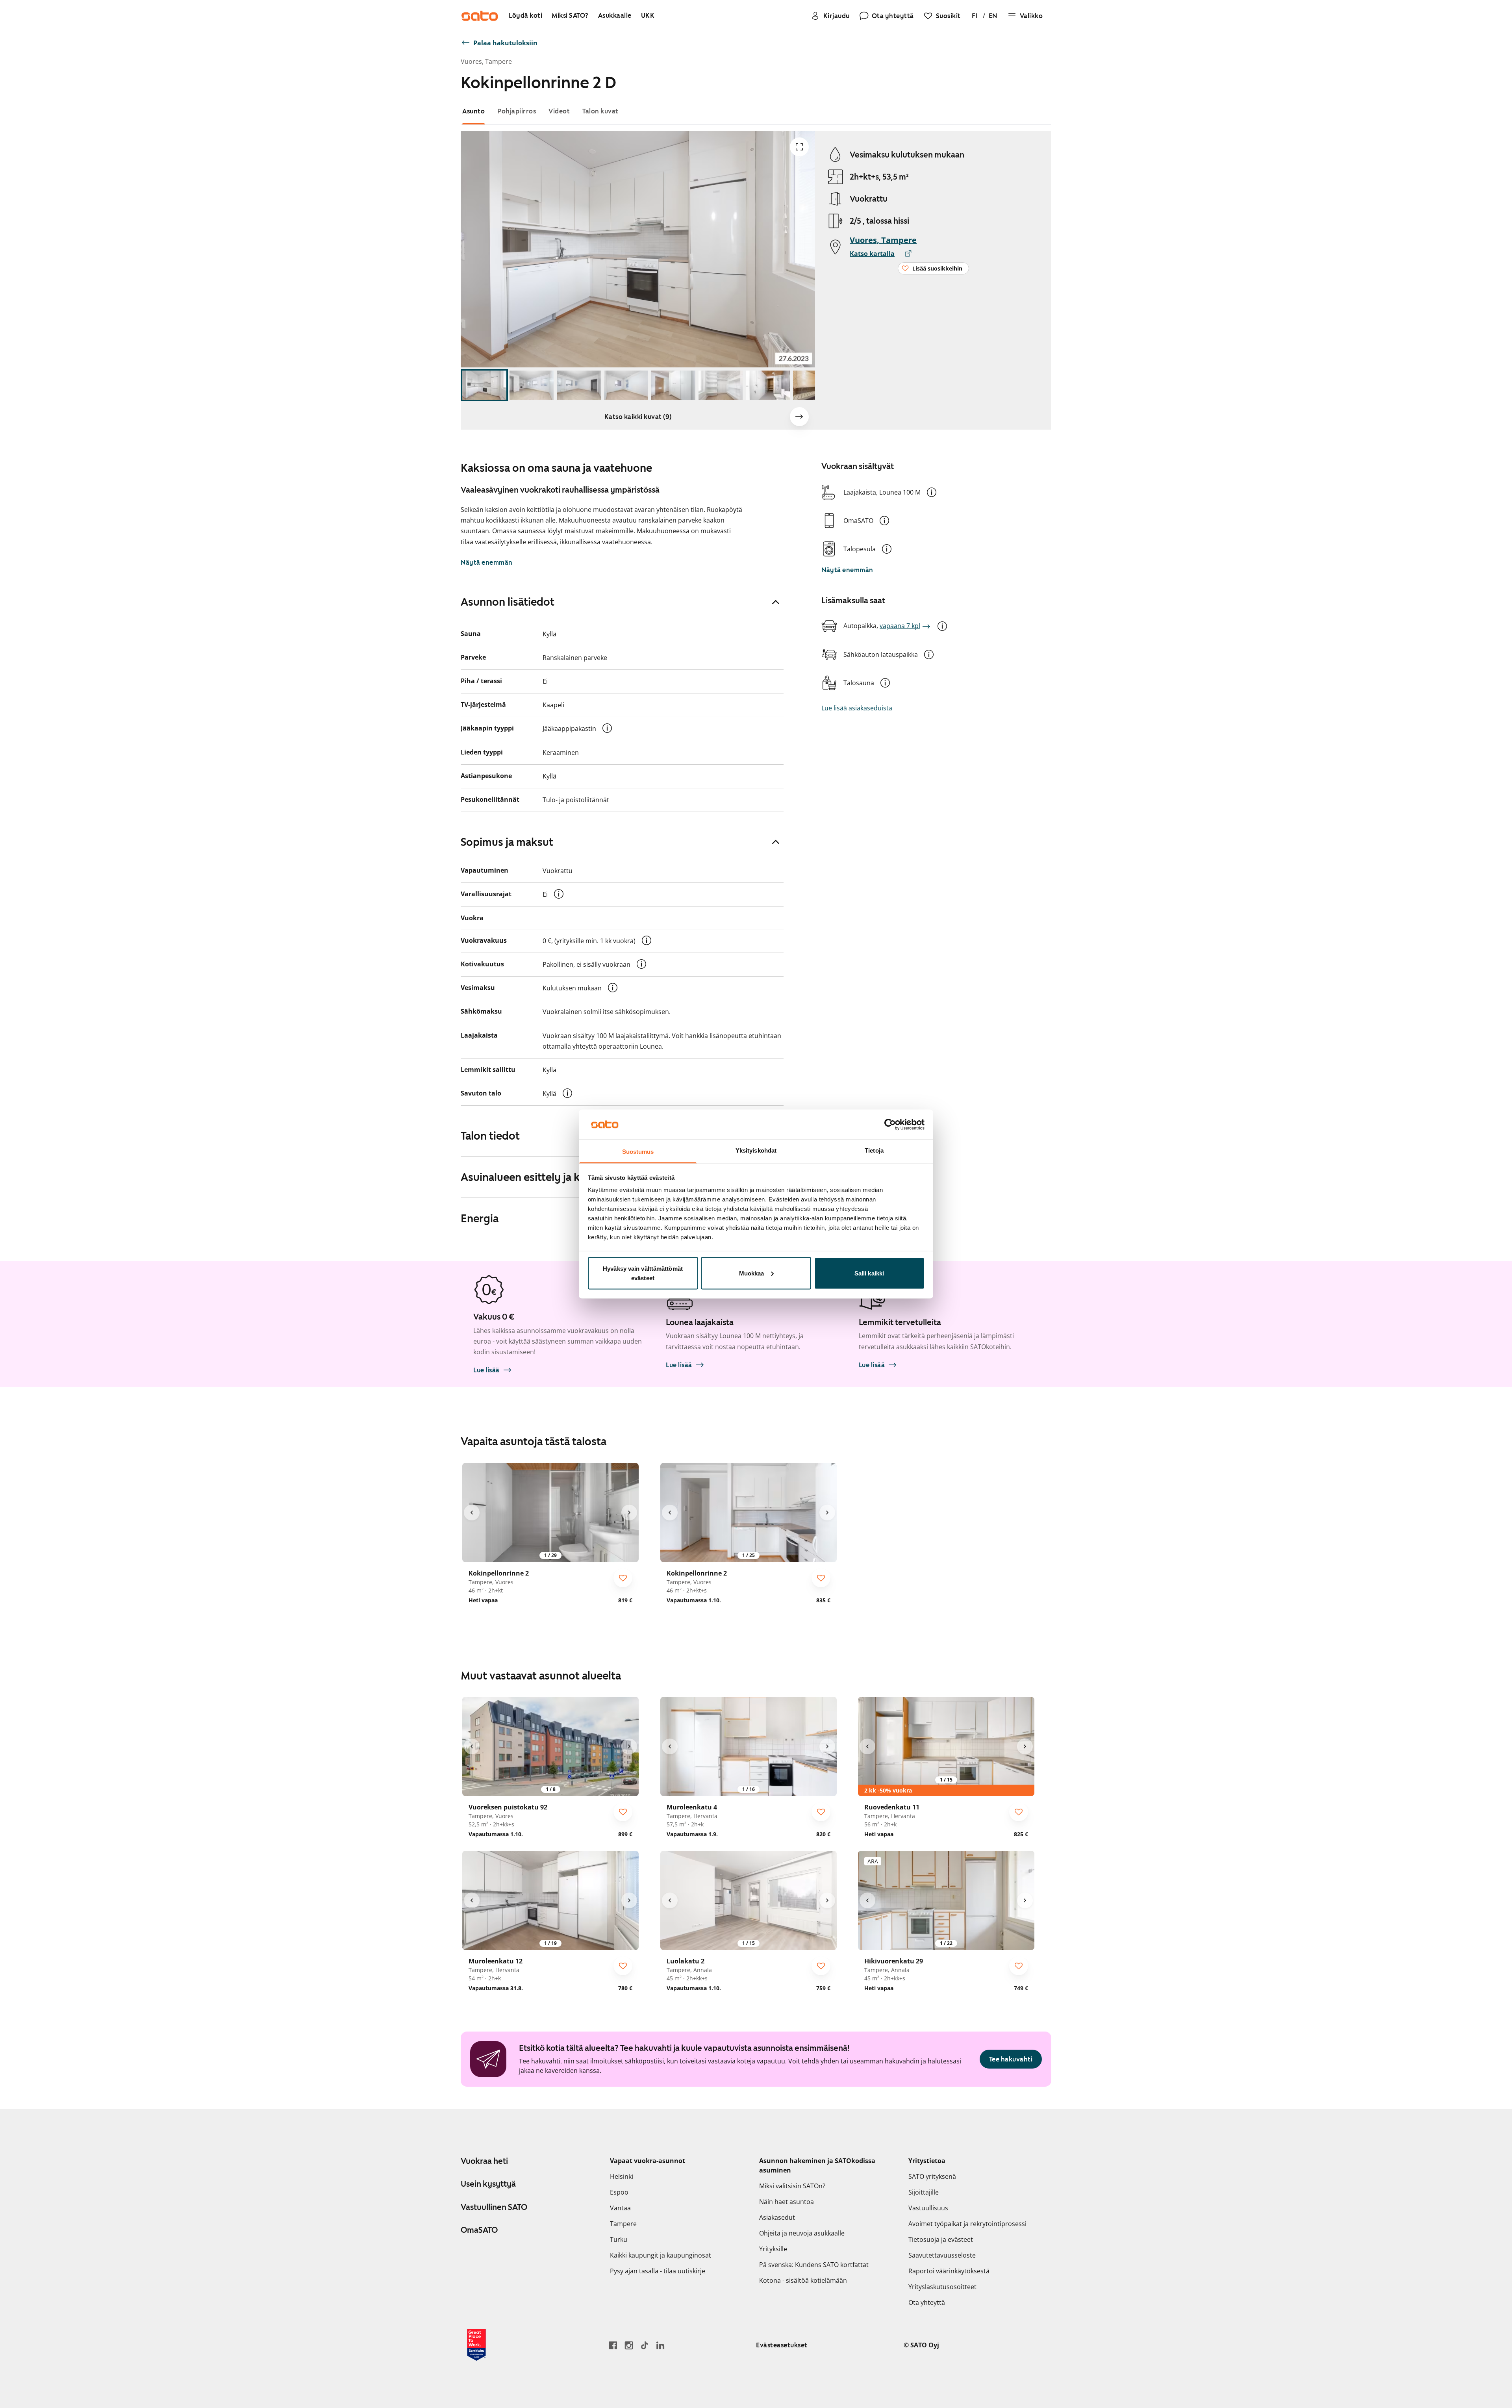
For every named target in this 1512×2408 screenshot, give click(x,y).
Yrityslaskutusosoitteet (942, 2287)
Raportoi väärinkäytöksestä (949, 2271)
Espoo (619, 2192)
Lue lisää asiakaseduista (857, 708)
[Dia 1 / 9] (484, 385)
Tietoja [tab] (874, 1150)
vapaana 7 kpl (900, 626)
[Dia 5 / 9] (673, 385)
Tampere (623, 2224)
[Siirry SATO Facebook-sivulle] (613, 2345)
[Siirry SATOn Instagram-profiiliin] (629, 2345)
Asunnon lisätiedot (508, 602)
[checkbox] (623, 1578)
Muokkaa (752, 1273)
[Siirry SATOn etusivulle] (480, 16)
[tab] (473, 111)
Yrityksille (773, 2249)
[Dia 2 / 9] (532, 385)
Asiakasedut (777, 2217)
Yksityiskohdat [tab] (756, 1150)
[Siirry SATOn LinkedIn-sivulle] (660, 2345)
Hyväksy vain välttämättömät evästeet (643, 1273)
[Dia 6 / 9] (721, 385)
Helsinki (622, 2176)
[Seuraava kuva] (799, 417)
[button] (932, 492)
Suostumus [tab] (638, 1152)
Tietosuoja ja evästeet (941, 2239)
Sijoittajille (924, 2192)
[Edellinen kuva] (472, 1513)
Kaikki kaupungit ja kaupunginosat (661, 2255)
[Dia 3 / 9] (579, 385)
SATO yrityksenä (932, 2176)
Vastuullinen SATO (494, 2207)
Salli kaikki (869, 1273)
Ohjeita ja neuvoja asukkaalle (802, 2233)
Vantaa (620, 2208)
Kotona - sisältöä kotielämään (803, 2280)
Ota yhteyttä (927, 2302)
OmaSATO (479, 2230)
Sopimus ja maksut (507, 842)
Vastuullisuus (928, 2208)
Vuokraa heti (484, 2161)
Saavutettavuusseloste (942, 2255)
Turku (619, 2239)
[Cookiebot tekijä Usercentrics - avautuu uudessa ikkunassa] (890, 1124)
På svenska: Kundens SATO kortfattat (814, 2265)
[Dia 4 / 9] (626, 385)
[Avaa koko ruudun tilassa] (799, 147)
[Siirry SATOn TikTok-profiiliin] (645, 2345)
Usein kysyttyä (488, 2184)
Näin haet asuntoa (787, 2202)
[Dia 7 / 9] (768, 385)
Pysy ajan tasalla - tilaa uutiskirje (658, 2271)
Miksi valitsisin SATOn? (792, 2186)
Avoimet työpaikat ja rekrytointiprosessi (967, 2224)
